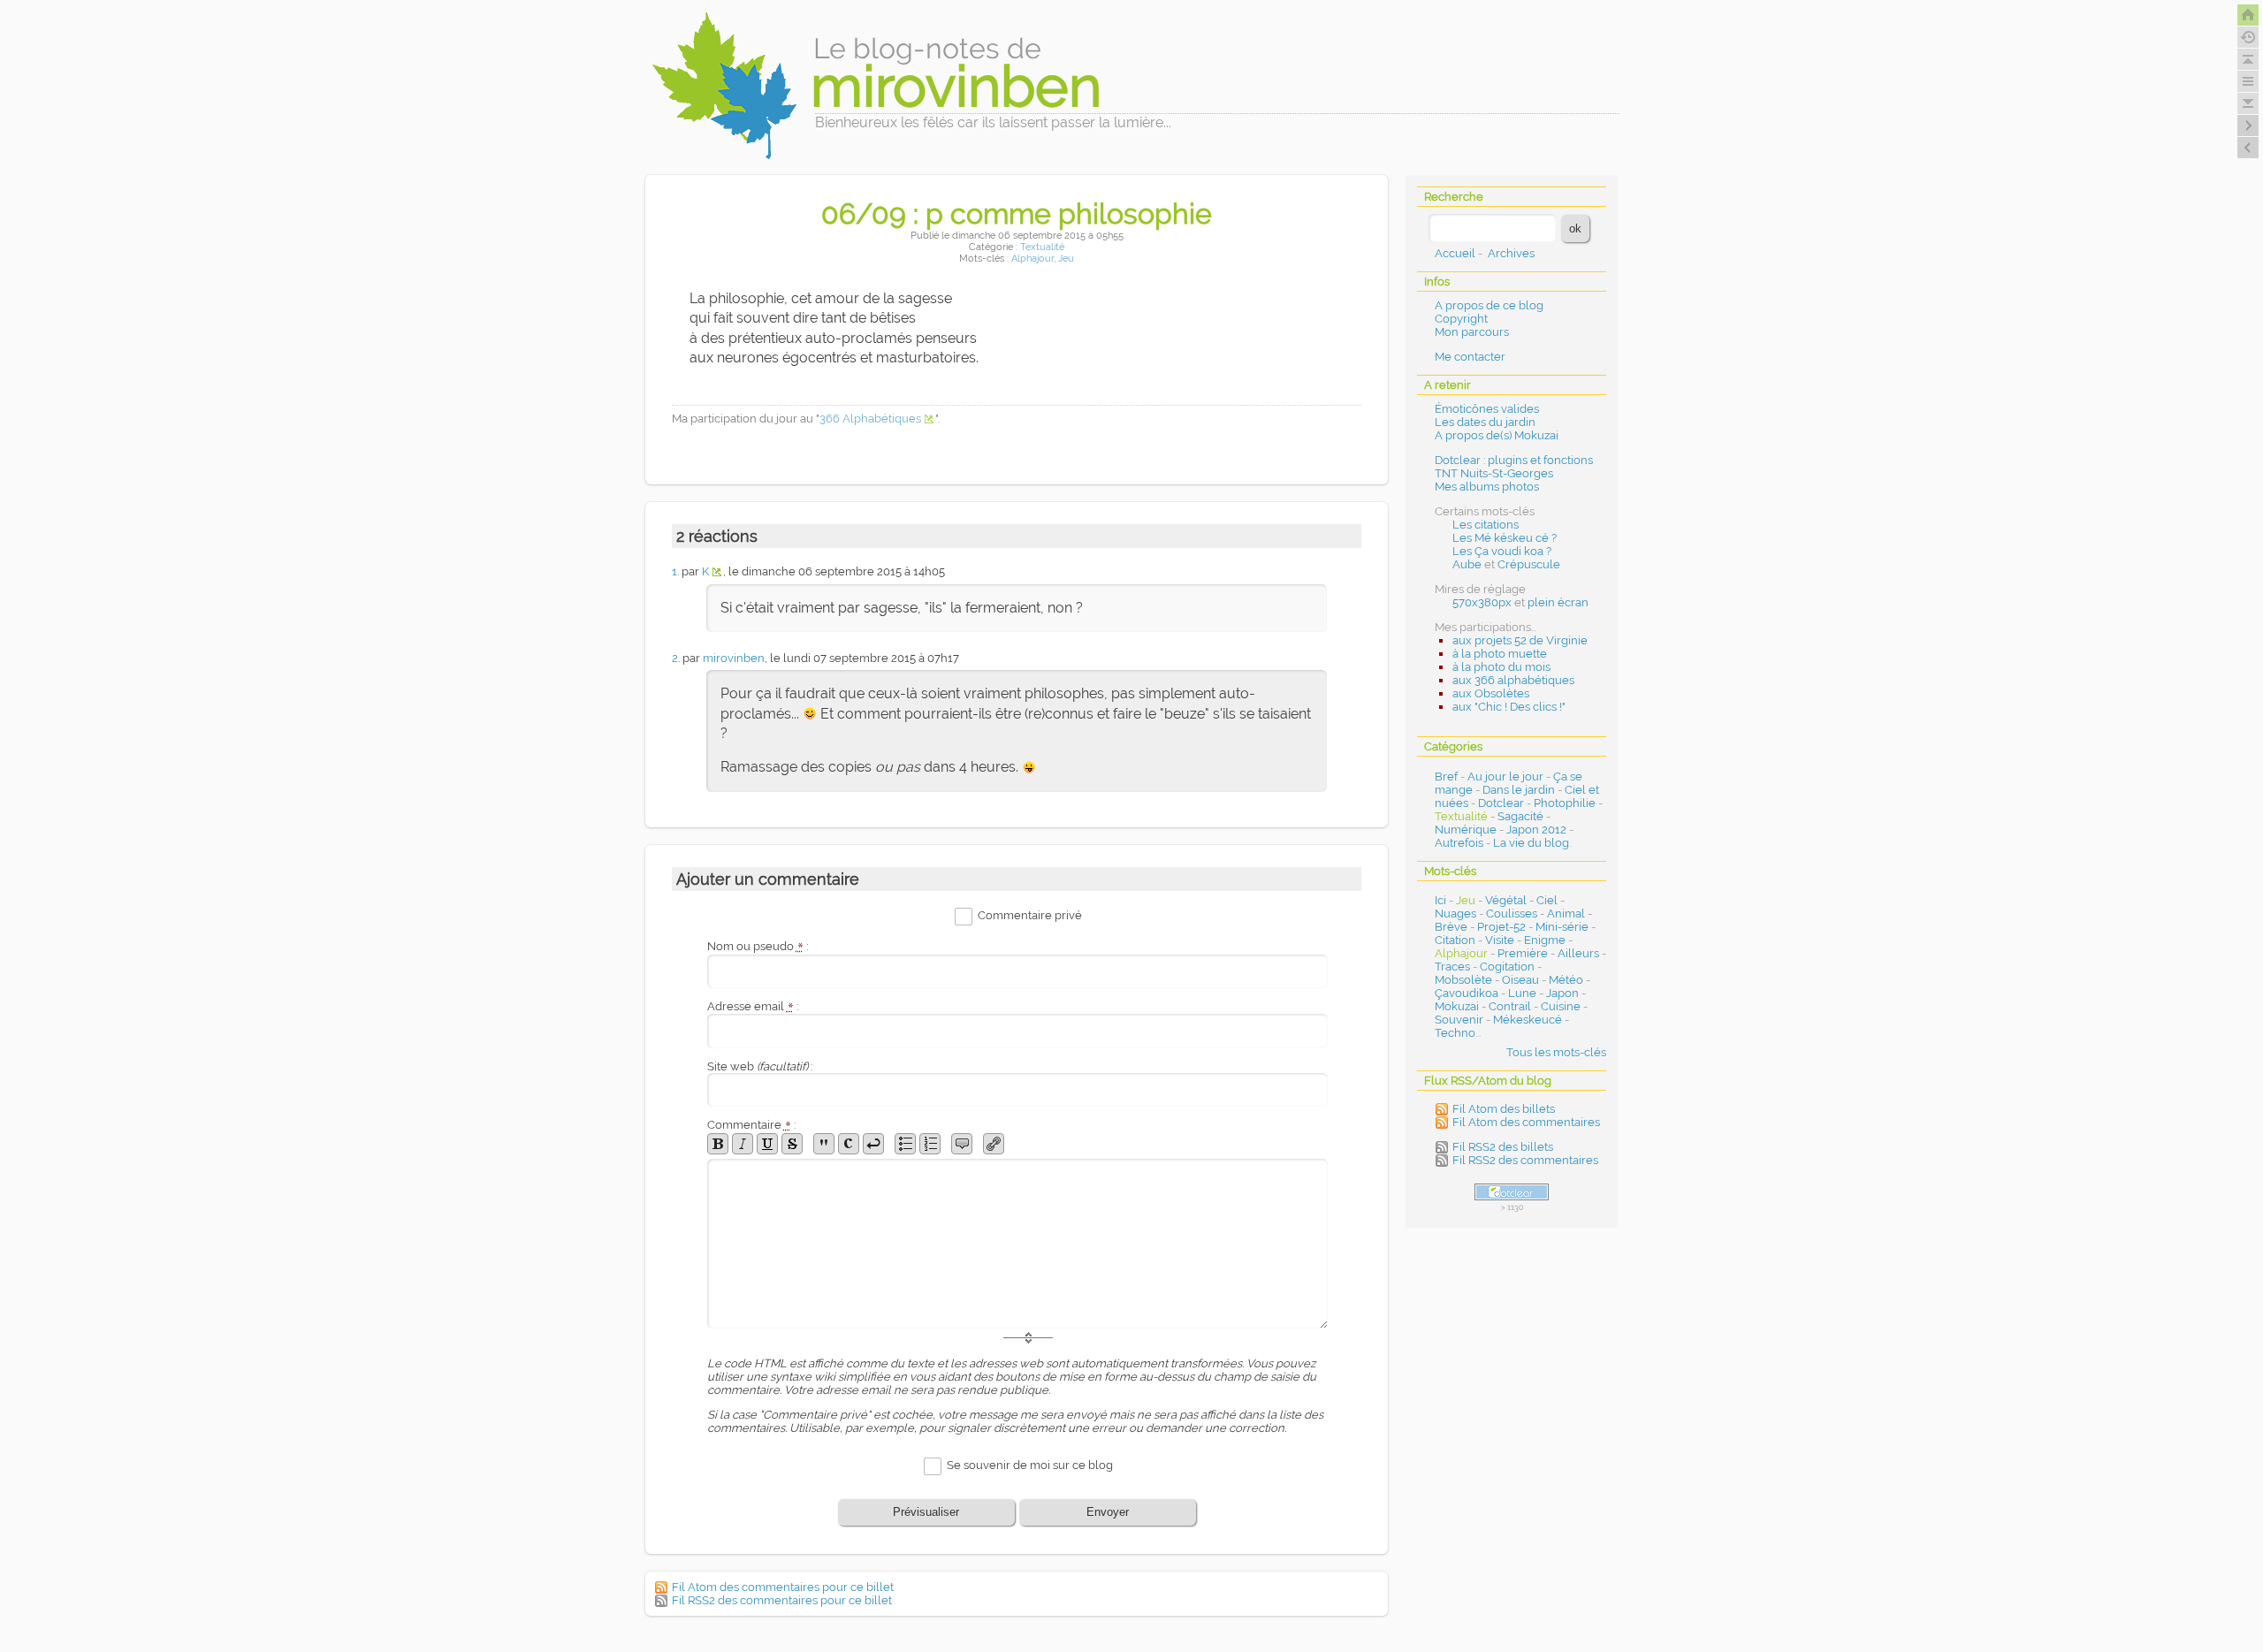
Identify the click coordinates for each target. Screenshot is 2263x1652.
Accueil (1455, 253)
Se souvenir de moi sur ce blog (1030, 1465)
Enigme (1545, 940)
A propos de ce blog (1489, 305)
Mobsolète (1463, 980)
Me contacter (1470, 357)
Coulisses (1512, 914)
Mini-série (1562, 927)
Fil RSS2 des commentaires (1525, 1160)
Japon (1562, 993)
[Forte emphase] (718, 1144)
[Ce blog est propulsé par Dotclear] (1512, 1192)
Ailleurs (1578, 953)
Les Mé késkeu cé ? (1505, 538)
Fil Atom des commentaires (1526, 1122)
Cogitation (1507, 967)
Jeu (1066, 259)
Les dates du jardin (1485, 422)
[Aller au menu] (2248, 81)
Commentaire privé (1030, 916)
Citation (1455, 940)
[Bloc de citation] (962, 1144)
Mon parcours (1472, 332)
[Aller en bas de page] (2248, 103)
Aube (1467, 564)
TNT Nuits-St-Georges (1494, 473)
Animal (1566, 914)
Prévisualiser (926, 1512)
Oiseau (1520, 980)
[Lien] (994, 1144)
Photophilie (1565, 803)
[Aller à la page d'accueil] (2248, 15)
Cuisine (1561, 1006)
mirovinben (734, 658)
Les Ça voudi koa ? (1502, 551)
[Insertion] (767, 1144)
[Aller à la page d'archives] (2248, 37)
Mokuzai (1457, 1006)
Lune (1522, 993)
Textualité (1042, 247)
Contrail (1510, 1006)
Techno (1455, 1033)
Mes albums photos (1487, 487)
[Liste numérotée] (930, 1144)
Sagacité (1520, 816)
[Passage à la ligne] (873, 1144)
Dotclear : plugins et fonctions (1514, 460)
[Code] (849, 1144)
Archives (1511, 253)
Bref (1446, 777)
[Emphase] (743, 1144)
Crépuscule (1529, 564)
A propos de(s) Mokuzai (1497, 435)
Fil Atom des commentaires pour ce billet (783, 1587)
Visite (1500, 940)
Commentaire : (751, 1125)
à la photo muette (1500, 654)
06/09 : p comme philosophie (1017, 213)
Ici (1440, 900)
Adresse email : (753, 1006)
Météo (1566, 980)
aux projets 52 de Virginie (1520, 640)
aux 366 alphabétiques (1513, 680)
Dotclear (1501, 803)
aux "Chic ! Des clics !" (1509, 707)
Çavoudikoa (1467, 993)
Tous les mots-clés (1556, 1052)
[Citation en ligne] (824, 1144)
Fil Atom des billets (1504, 1109)
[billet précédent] (2248, 126)
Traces (1452, 967)
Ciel (1547, 900)
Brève (1451, 927)
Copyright (1461, 319)
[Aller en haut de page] (2248, 59)
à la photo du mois (1501, 667)
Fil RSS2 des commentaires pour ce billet (782, 1600)
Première (1523, 953)
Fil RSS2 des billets (1503, 1147)
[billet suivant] (2248, 148)
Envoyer (1108, 1512)
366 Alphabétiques (870, 419)
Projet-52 (1501, 927)
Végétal (1506, 900)
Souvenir (1459, 1020)
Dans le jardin (1519, 790)
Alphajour (1032, 259)
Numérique (1466, 830)
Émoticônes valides (1487, 409)
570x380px (1482, 602)
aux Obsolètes (1491, 693)
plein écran (1558, 602)
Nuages (1455, 914)
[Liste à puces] (905, 1144)
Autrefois (1459, 843)
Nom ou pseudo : (758, 946)
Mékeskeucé (1528, 1020)
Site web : (760, 1066)
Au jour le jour (1505, 777)
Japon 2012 (1536, 830)
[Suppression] (792, 1144)
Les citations (1486, 525)
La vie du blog (1531, 843)
